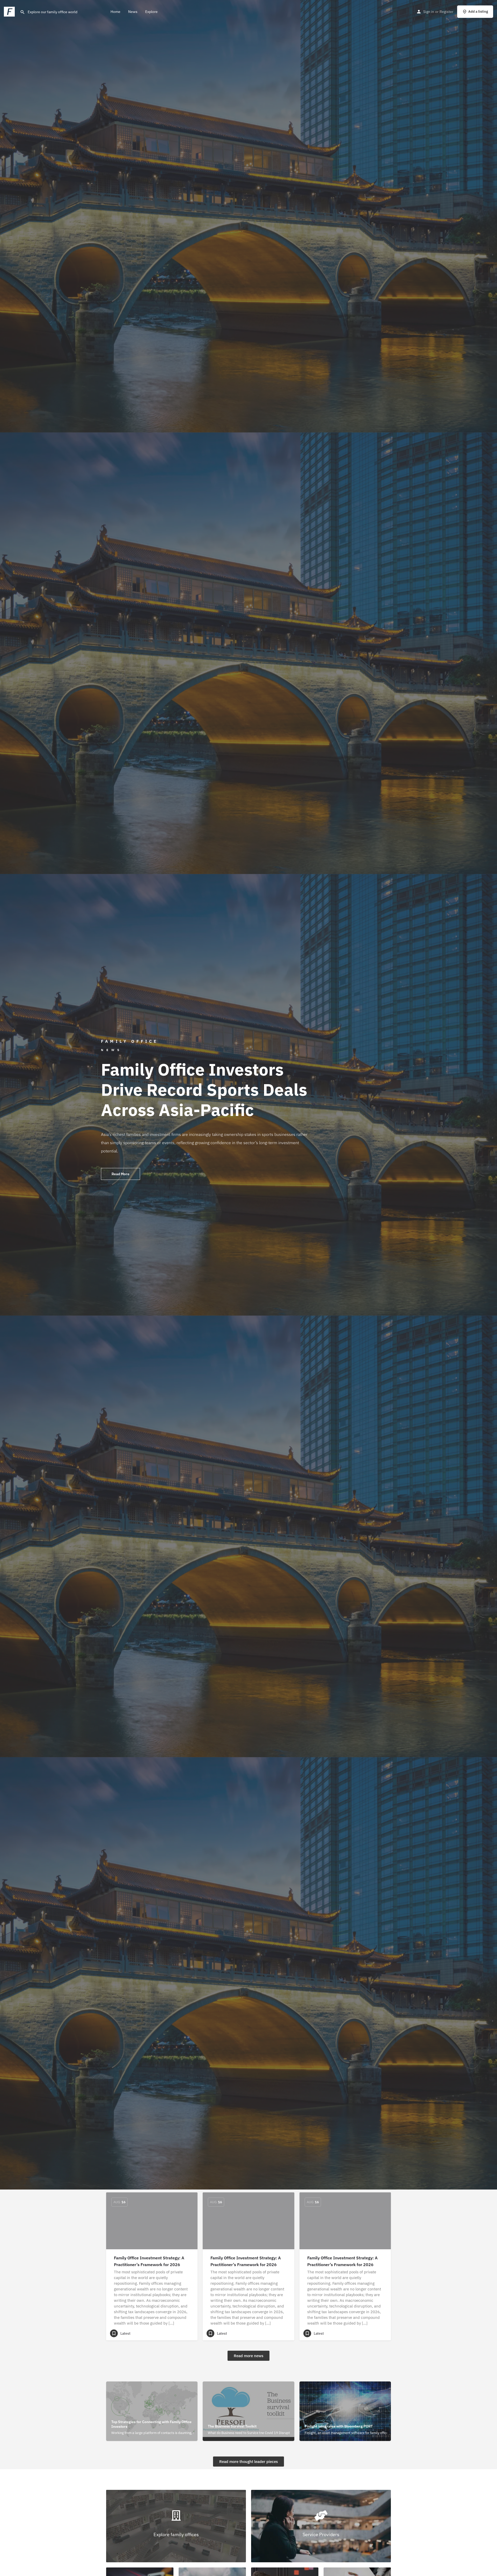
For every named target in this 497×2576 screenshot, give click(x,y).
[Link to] (176, 2526)
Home (115, 12)
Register (446, 12)
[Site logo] (10, 11)
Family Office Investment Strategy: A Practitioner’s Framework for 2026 (149, 2261)
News (133, 12)
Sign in (429, 12)
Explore (151, 12)
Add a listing (478, 12)
